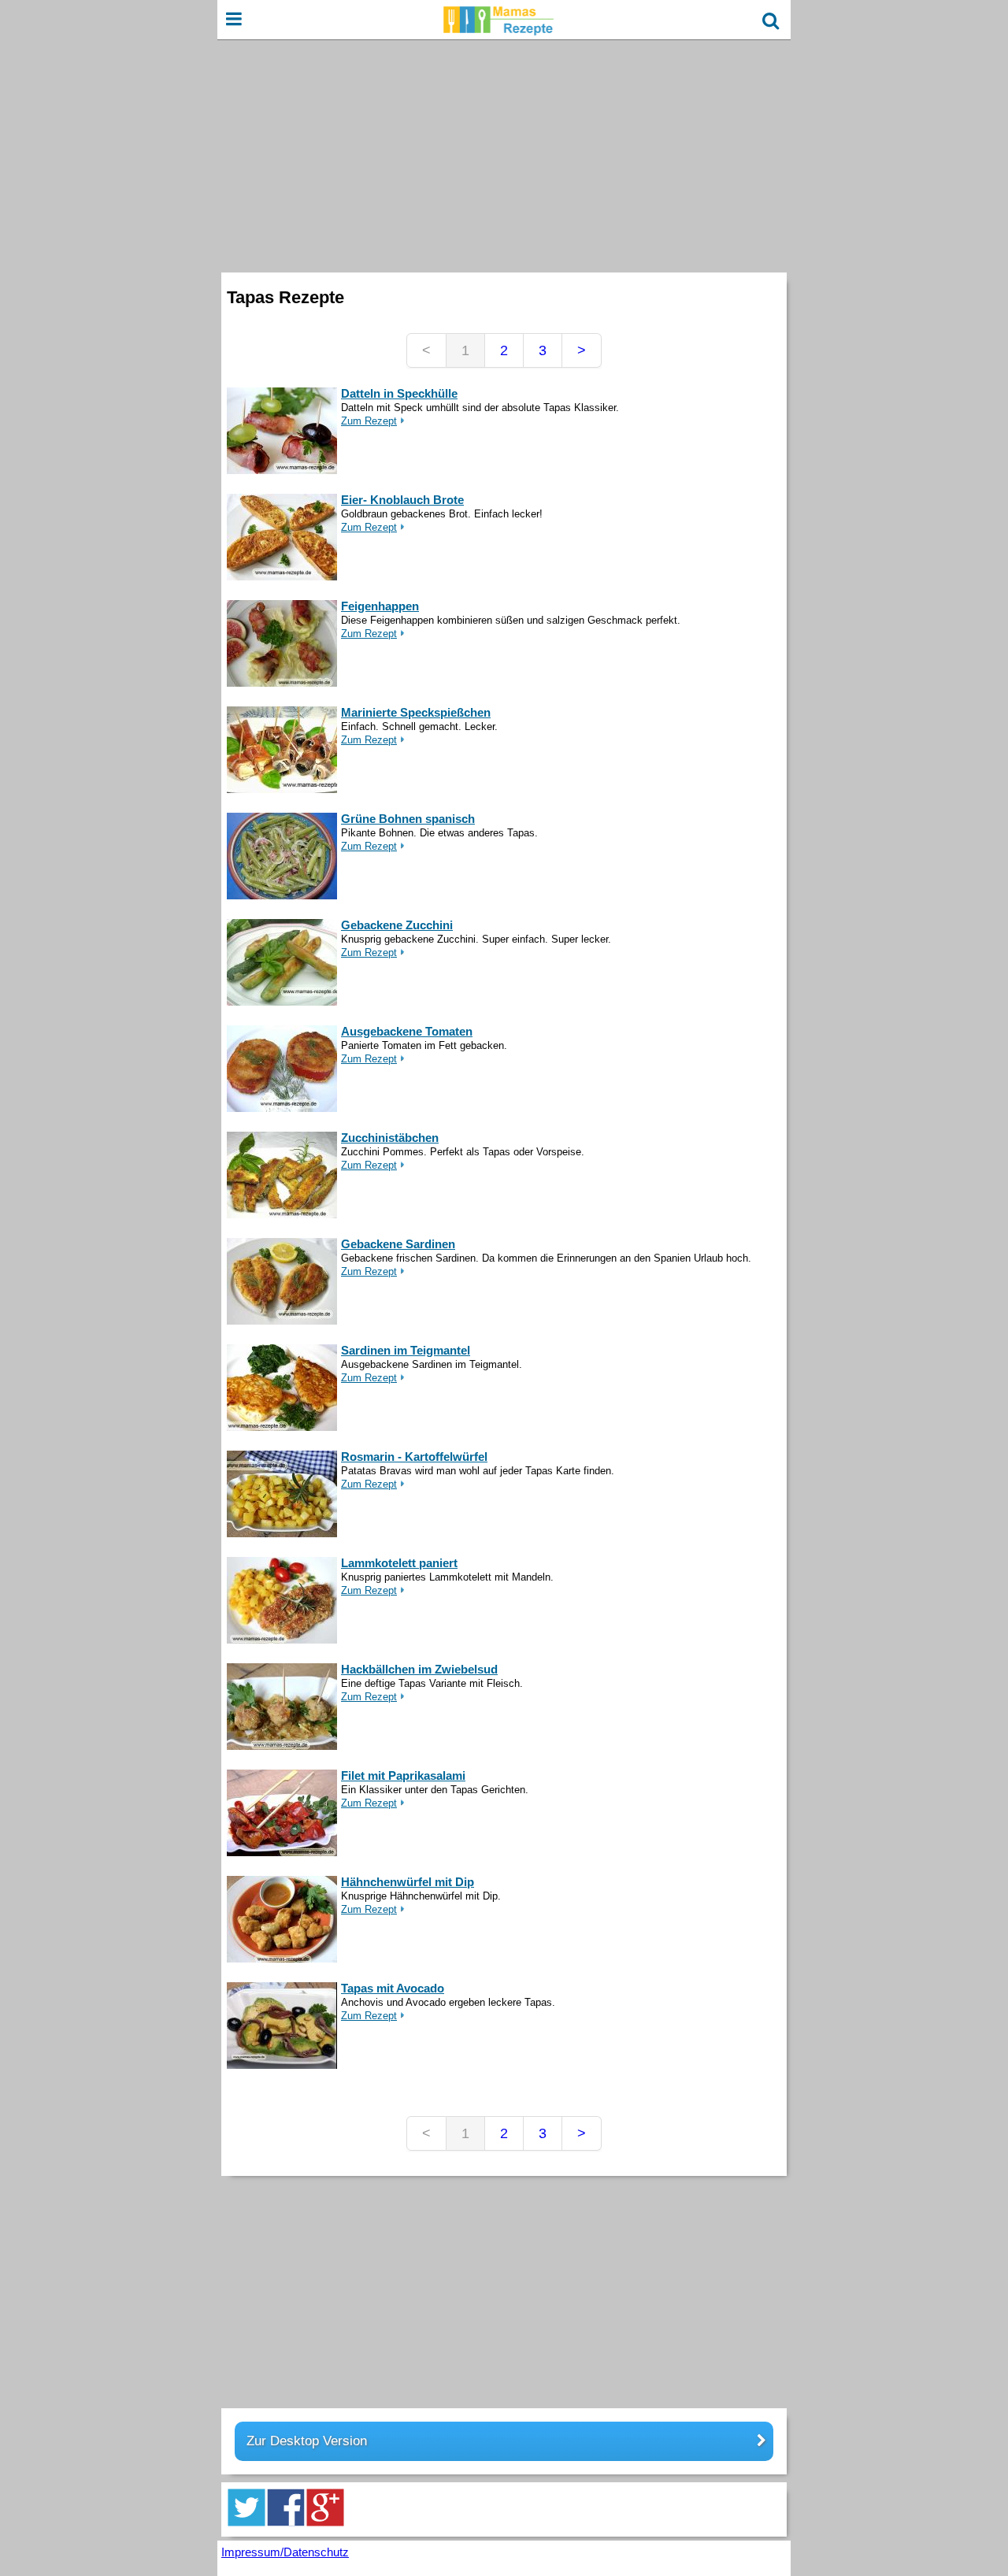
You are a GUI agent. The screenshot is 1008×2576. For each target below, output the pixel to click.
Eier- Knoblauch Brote (402, 500)
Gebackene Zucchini (397, 925)
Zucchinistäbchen (390, 1138)
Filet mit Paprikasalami (403, 1775)
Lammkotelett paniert (399, 1563)
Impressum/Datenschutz (285, 2552)
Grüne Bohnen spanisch (408, 819)
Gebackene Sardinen (398, 1244)
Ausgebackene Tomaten (407, 1031)
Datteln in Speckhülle (399, 393)
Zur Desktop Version (307, 2441)
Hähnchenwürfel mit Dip (408, 1882)
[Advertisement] (504, 154)
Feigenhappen (380, 606)
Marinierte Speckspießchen (416, 712)
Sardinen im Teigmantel (406, 1350)
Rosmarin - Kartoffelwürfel (414, 1457)
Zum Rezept (369, 421)
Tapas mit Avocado (393, 1988)
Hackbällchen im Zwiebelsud (419, 1669)
